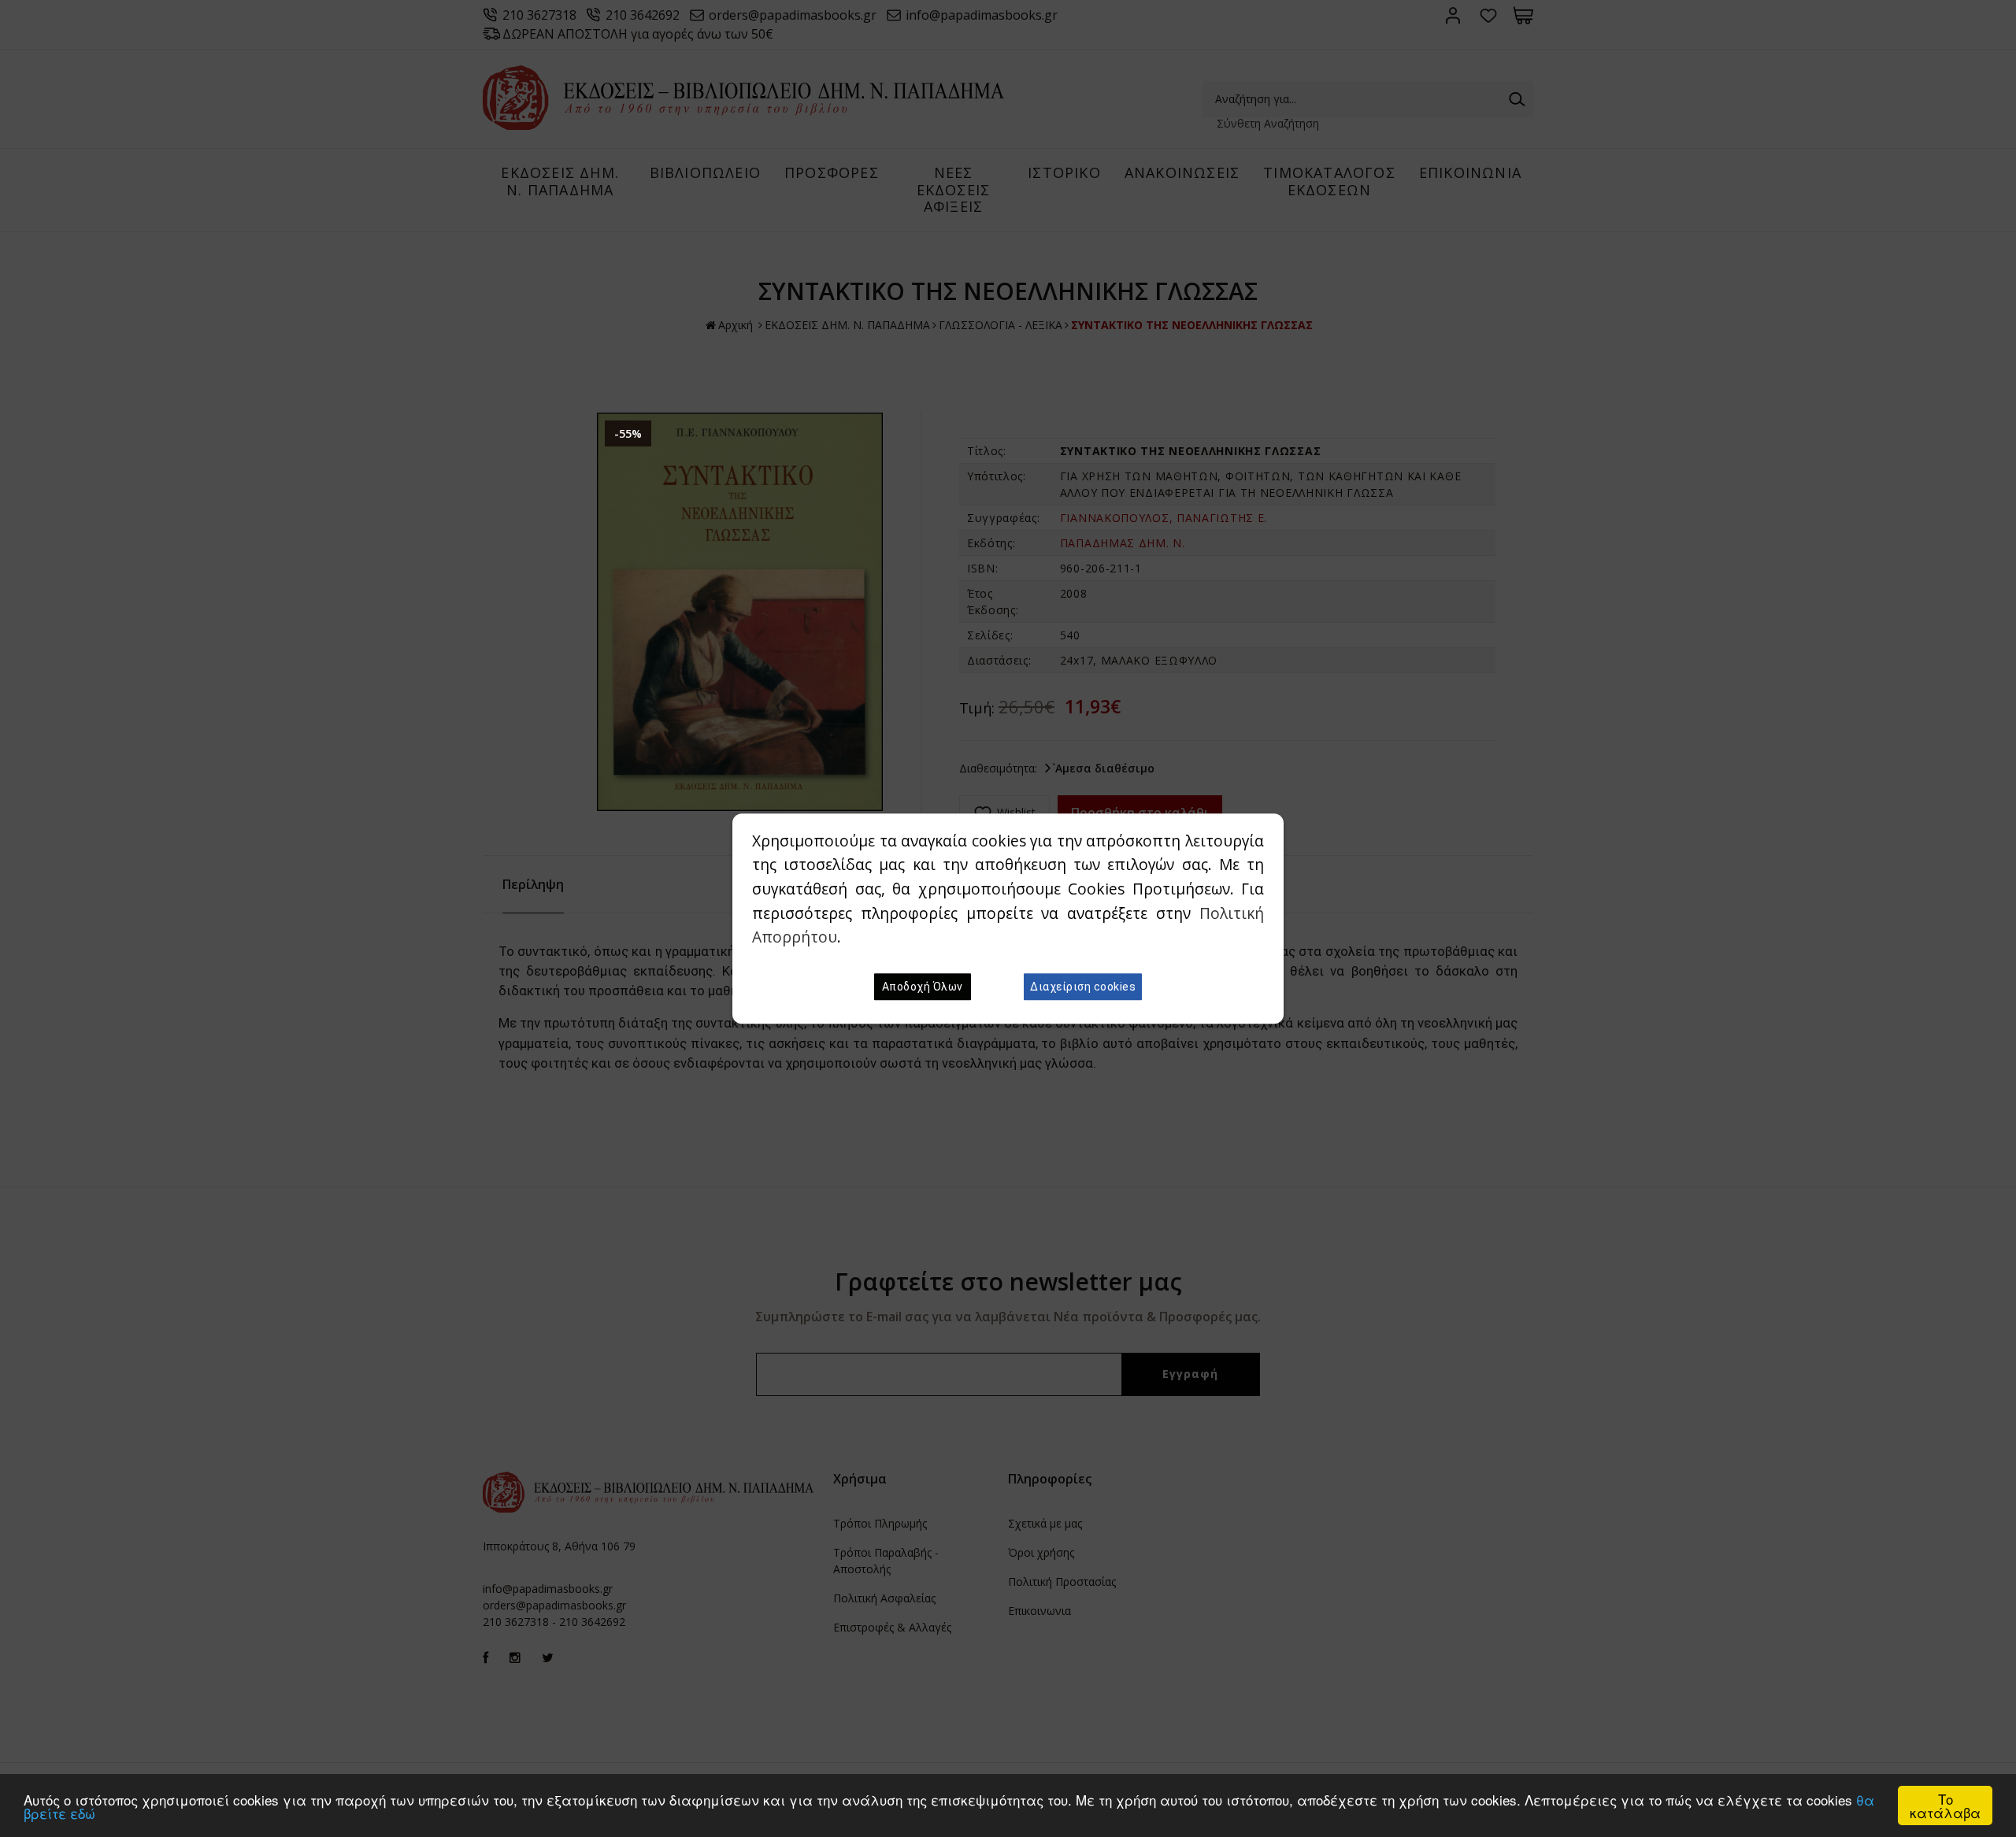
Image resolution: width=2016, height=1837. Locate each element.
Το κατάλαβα (1945, 1806)
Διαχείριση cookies (1083, 987)
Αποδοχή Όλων (923, 987)
